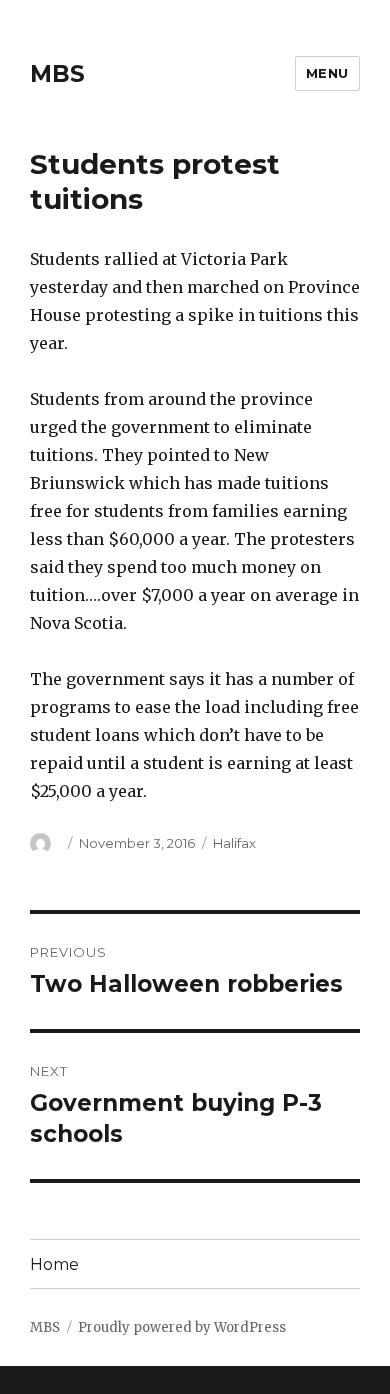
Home (54, 1264)
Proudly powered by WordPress (182, 1327)
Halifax (234, 843)
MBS (57, 74)
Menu (327, 73)
